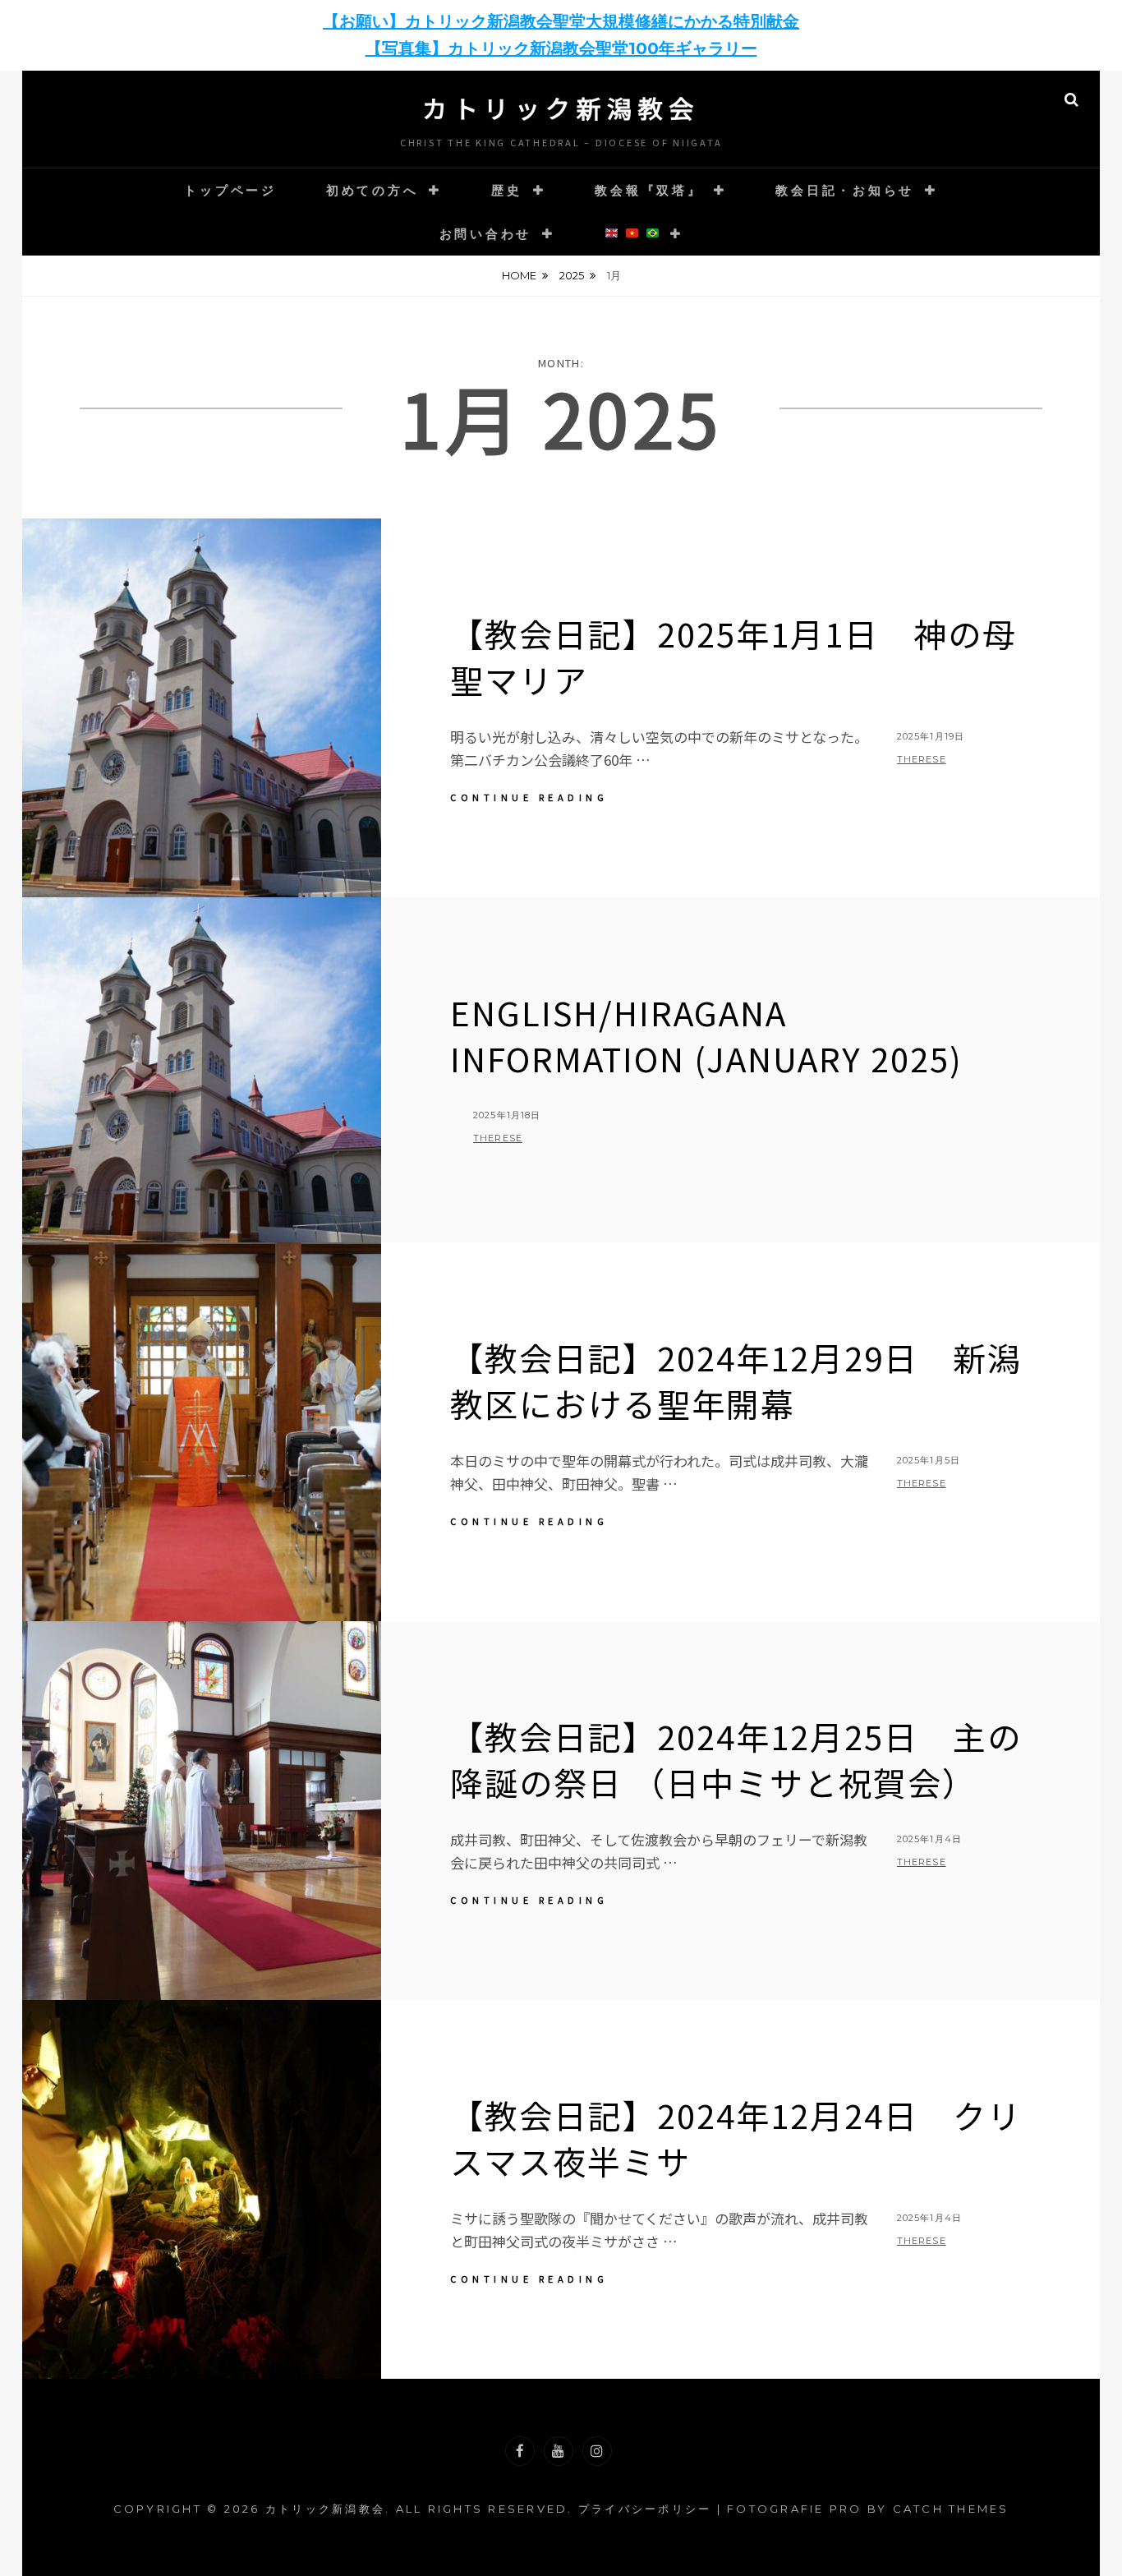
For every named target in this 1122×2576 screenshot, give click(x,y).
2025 (572, 275)
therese (922, 759)
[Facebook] (520, 2451)
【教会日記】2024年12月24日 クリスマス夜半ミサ (736, 2138)
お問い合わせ (486, 234)
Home (519, 275)
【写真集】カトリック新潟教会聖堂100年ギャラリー (561, 48)
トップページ (230, 190)
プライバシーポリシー (645, 2509)
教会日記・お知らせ (845, 190)
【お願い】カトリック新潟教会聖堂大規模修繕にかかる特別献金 (561, 21)
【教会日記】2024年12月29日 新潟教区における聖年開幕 (736, 1380)
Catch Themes (951, 2509)
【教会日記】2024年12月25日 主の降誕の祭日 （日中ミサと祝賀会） (736, 1759)
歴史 (507, 190)
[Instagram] (597, 2451)
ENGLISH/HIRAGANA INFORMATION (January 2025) (706, 1035)
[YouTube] (559, 2451)
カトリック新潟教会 (561, 108)
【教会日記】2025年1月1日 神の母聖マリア (733, 657)
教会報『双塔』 (648, 190)
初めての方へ (372, 190)
